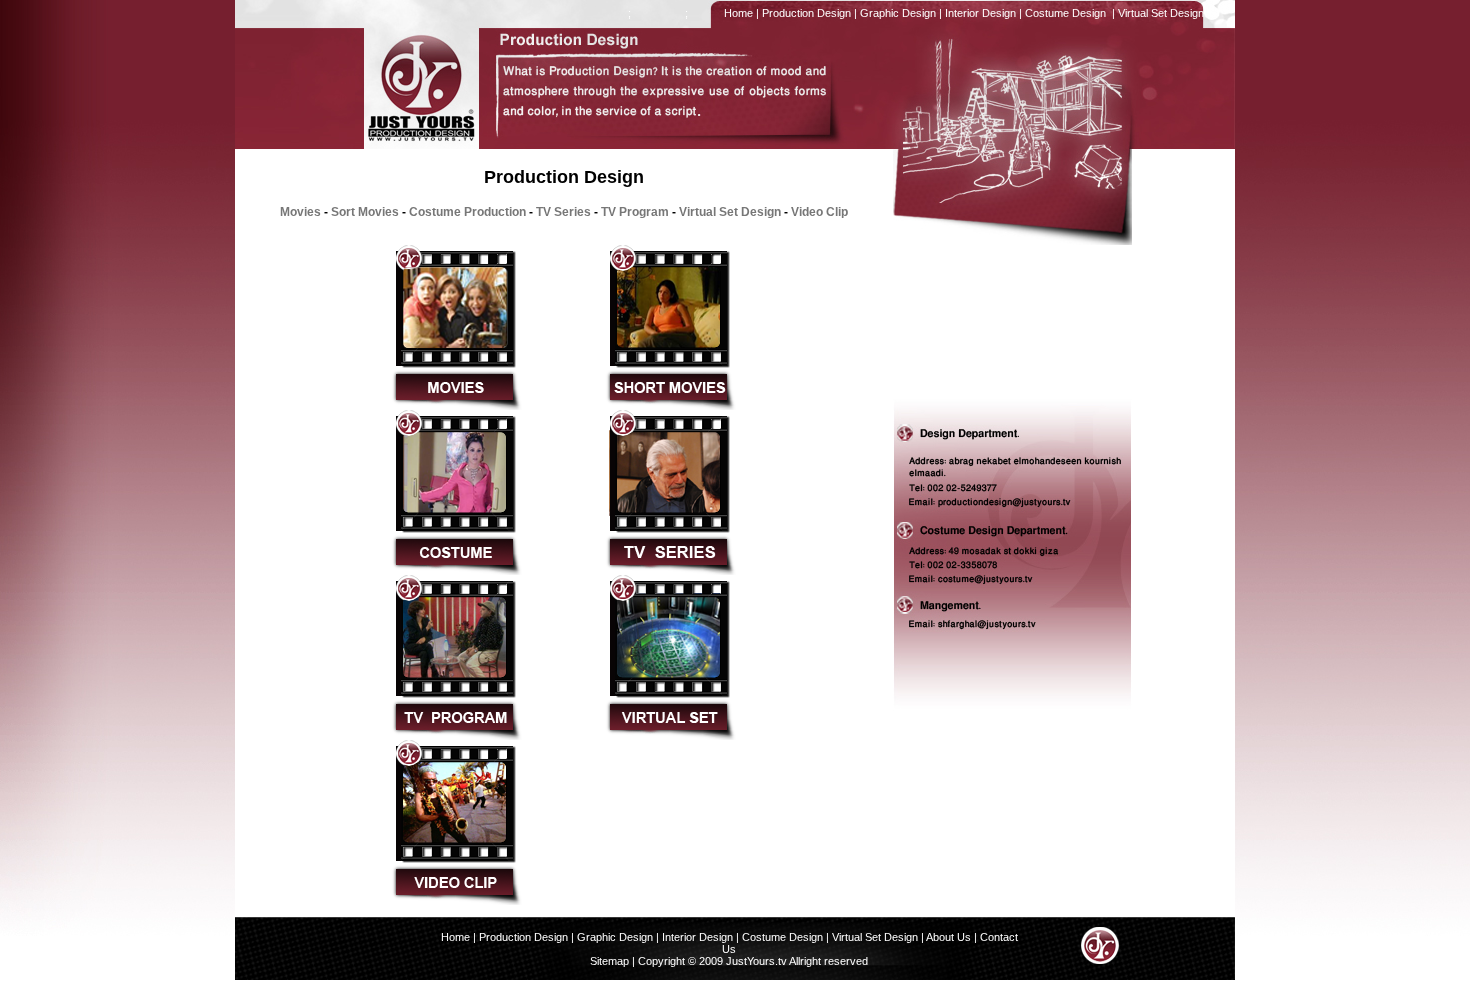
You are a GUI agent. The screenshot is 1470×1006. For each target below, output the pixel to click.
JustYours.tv (755, 961)
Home (737, 13)
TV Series (563, 212)
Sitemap (609, 961)
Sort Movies (365, 212)
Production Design (805, 13)
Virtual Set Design (1161, 13)
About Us (948, 937)
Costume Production (467, 212)
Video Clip (819, 212)
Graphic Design (896, 13)
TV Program (635, 212)
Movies (300, 212)
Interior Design (979, 13)
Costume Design (1065, 13)
